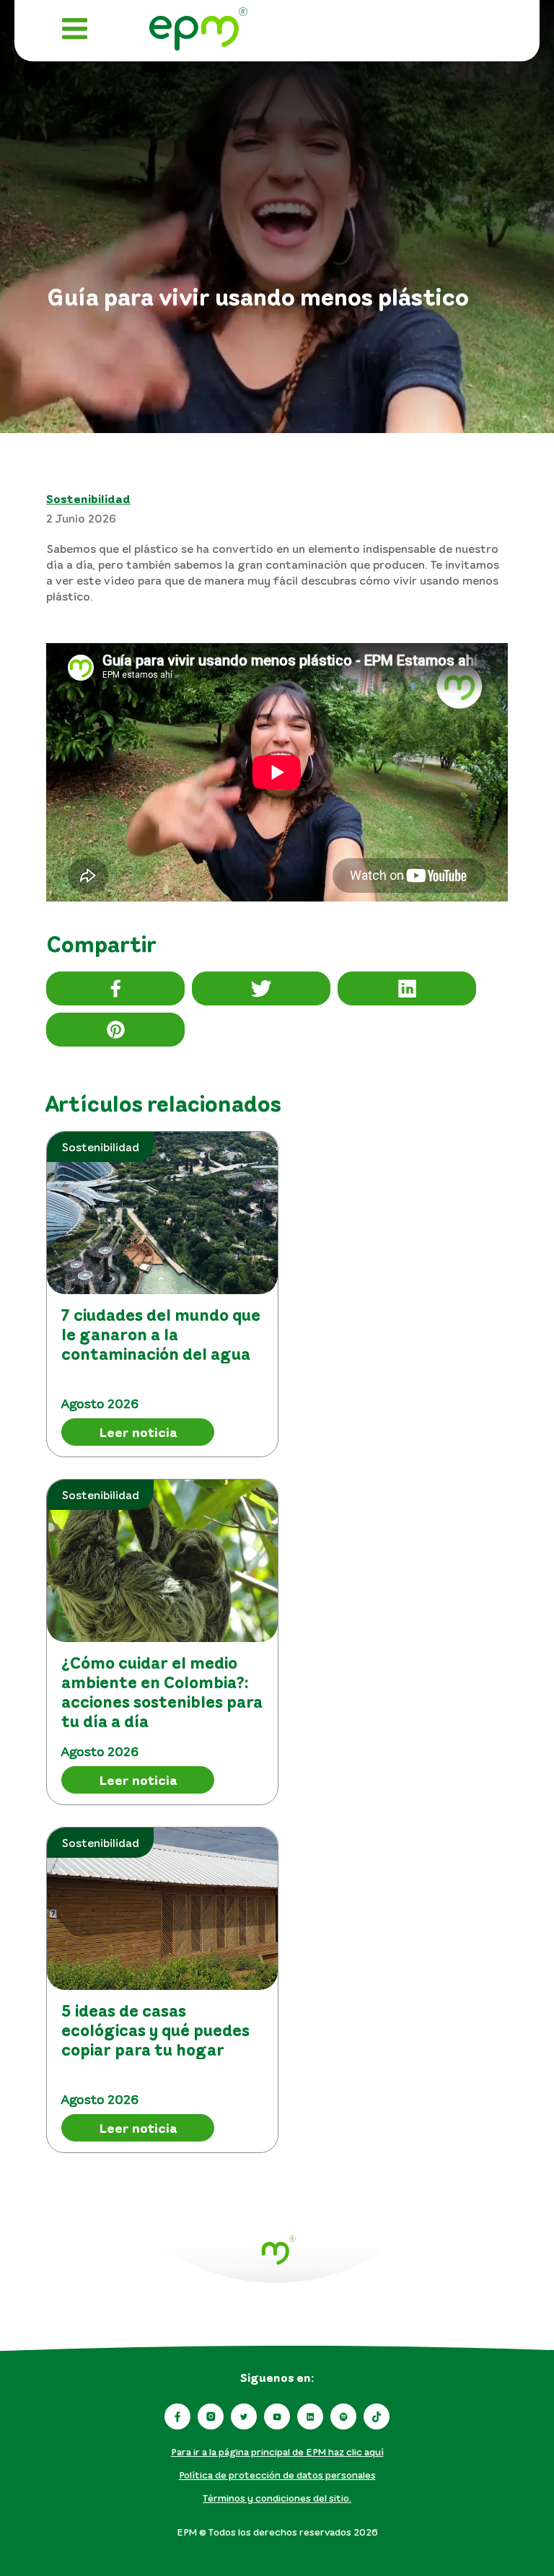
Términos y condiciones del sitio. (277, 2498)
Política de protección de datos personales (277, 2475)
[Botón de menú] (75, 31)
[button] (115, 988)
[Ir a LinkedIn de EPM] (310, 2416)
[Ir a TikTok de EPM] (377, 2416)
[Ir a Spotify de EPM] (343, 2416)
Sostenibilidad (88, 499)
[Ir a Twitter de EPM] (244, 2416)
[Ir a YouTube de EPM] (277, 2416)
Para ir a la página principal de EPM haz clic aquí (277, 2451)
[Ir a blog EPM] (198, 31)
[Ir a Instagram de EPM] (211, 2416)
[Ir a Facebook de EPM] (177, 2416)
